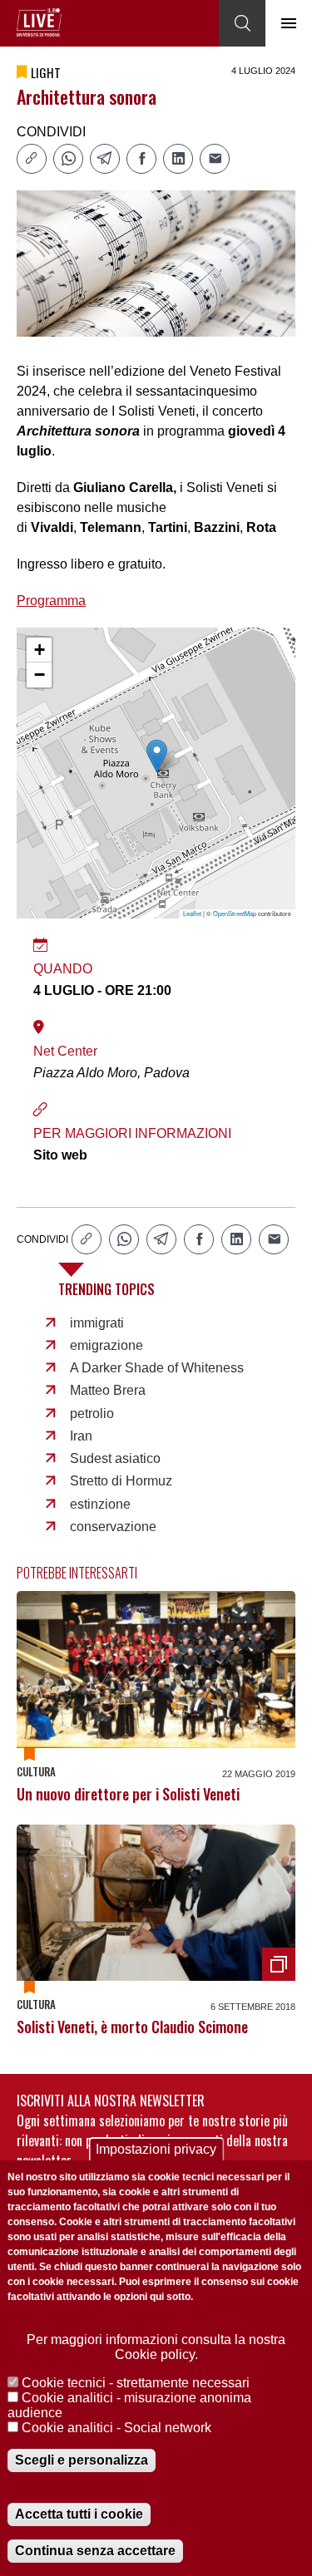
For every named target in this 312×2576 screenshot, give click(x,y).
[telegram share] (105, 159)
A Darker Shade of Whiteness (157, 1368)
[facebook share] (141, 159)
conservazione (113, 1527)
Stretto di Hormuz (121, 1481)
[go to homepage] (39, 22)
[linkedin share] (178, 159)
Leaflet (192, 913)
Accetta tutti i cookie (79, 2514)
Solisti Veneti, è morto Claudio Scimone (132, 2027)
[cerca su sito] (242, 23)
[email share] (215, 159)
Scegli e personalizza (82, 2460)
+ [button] (40, 650)
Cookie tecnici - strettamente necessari (136, 2383)
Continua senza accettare (95, 2551)
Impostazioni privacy (156, 2149)
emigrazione (106, 1345)
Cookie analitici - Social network (116, 2428)
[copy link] (32, 159)
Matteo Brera (108, 1390)
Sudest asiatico (115, 1458)
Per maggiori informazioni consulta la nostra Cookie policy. (156, 2347)
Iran (81, 1436)
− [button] (40, 675)
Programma (51, 601)
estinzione (100, 1504)
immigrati (97, 1323)
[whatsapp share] (68, 159)
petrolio (92, 1414)
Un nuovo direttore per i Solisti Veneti (128, 1794)
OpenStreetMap (235, 913)
